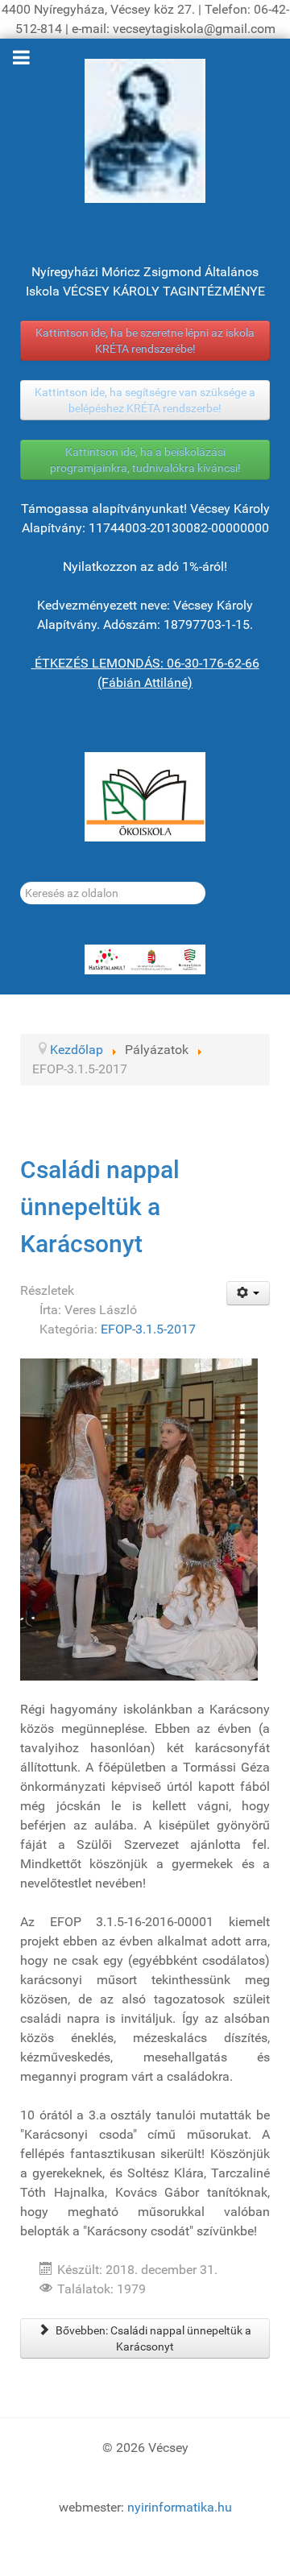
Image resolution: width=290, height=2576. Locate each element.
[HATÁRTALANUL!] (145, 960)
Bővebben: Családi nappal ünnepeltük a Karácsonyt (152, 2338)
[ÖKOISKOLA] (145, 797)
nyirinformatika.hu (180, 2507)
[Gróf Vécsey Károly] (145, 131)
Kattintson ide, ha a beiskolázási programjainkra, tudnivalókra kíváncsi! (145, 460)
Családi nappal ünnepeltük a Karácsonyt (100, 1206)
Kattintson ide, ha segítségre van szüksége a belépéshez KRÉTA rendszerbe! (145, 400)
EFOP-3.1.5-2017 (148, 1329)
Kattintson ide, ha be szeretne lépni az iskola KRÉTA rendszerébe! (145, 341)
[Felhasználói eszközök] (249, 1293)
